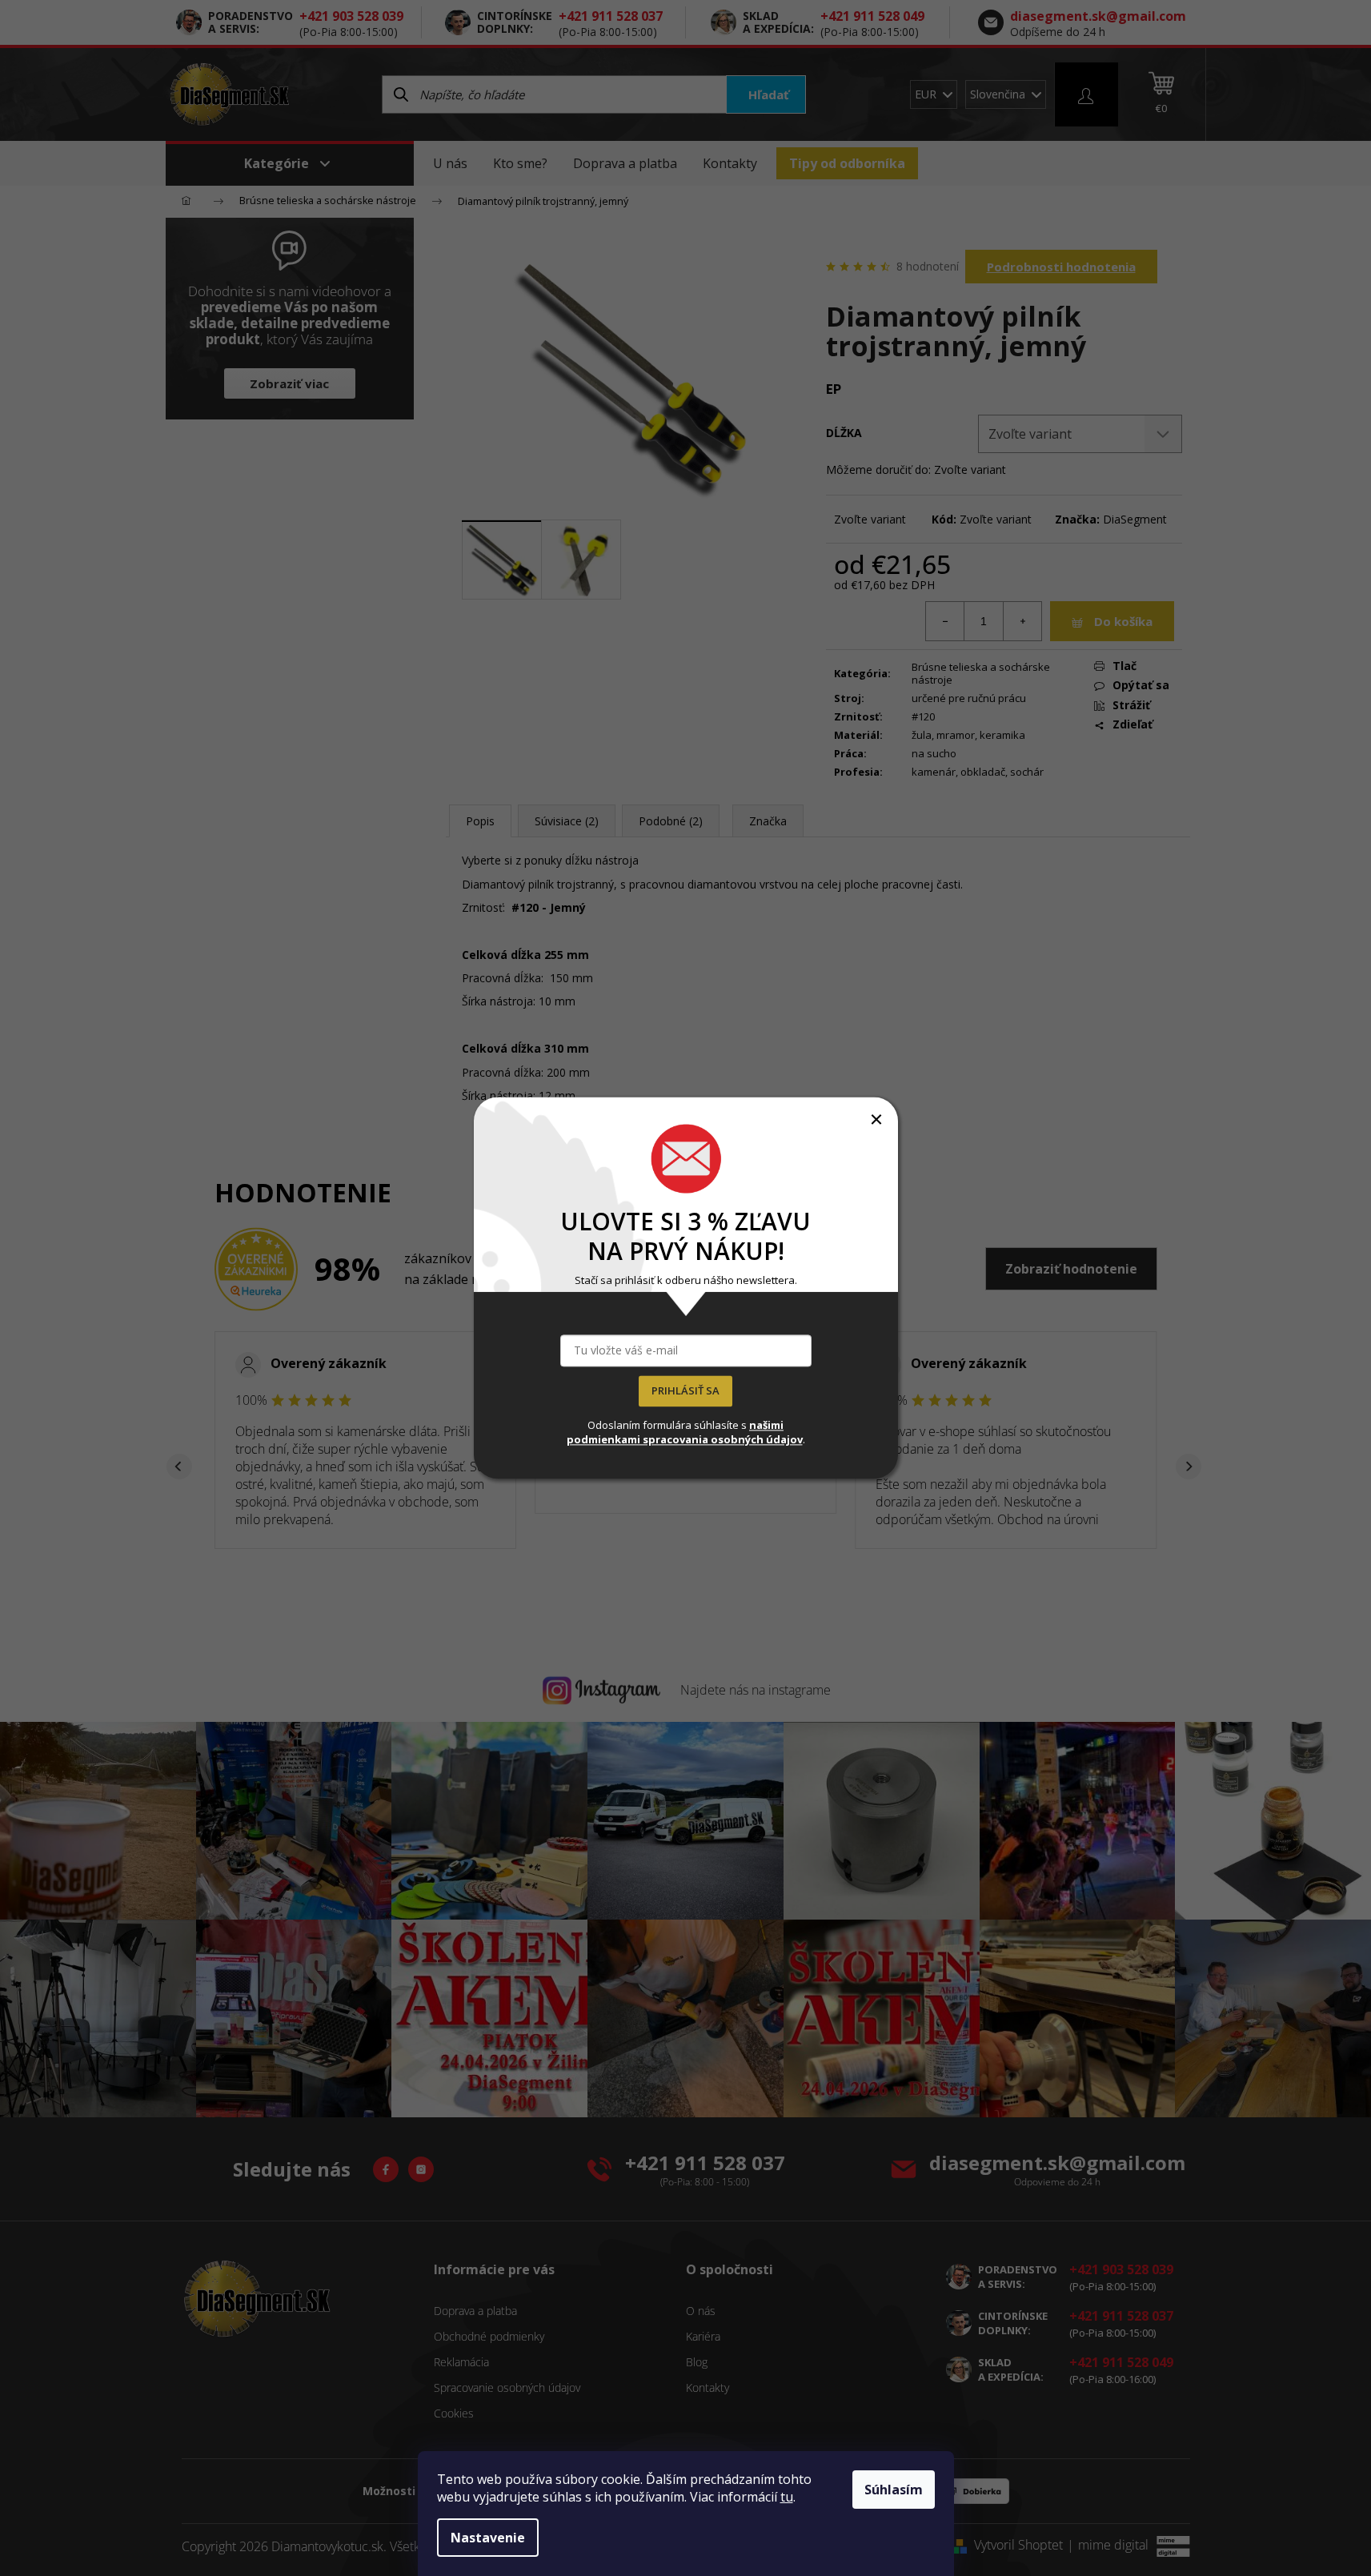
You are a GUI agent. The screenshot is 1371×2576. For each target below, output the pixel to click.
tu (787, 2497)
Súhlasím (894, 2490)
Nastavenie (488, 2538)
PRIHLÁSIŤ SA (685, 1391)
